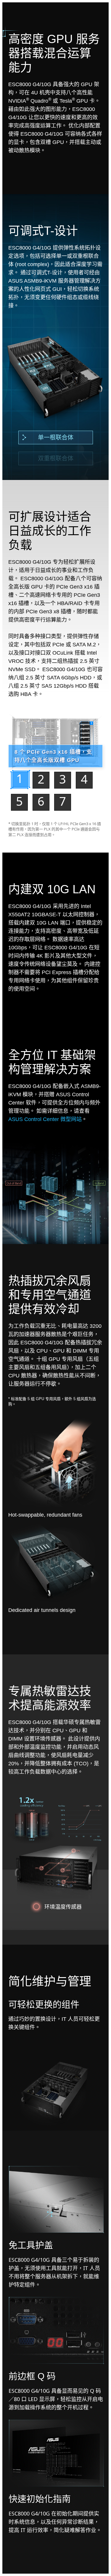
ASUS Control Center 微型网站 (45, 1119)
